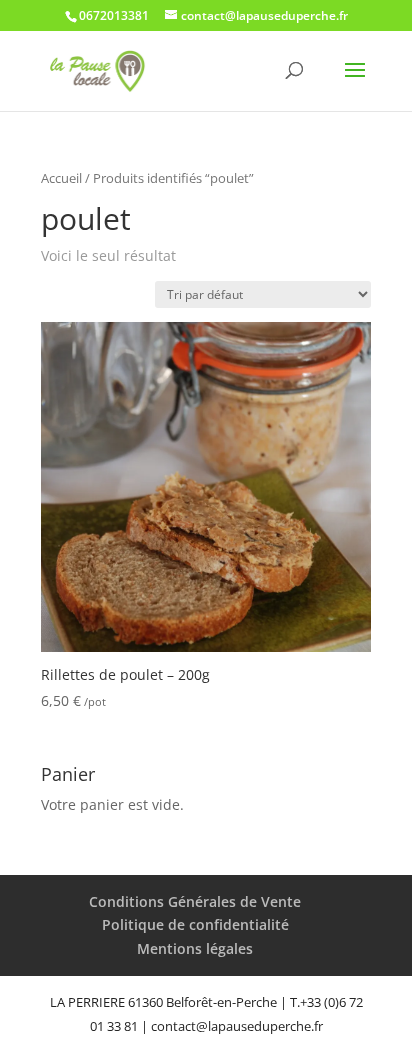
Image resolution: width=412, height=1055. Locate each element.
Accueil (61, 178)
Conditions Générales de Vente (195, 901)
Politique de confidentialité (195, 924)
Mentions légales (195, 948)
